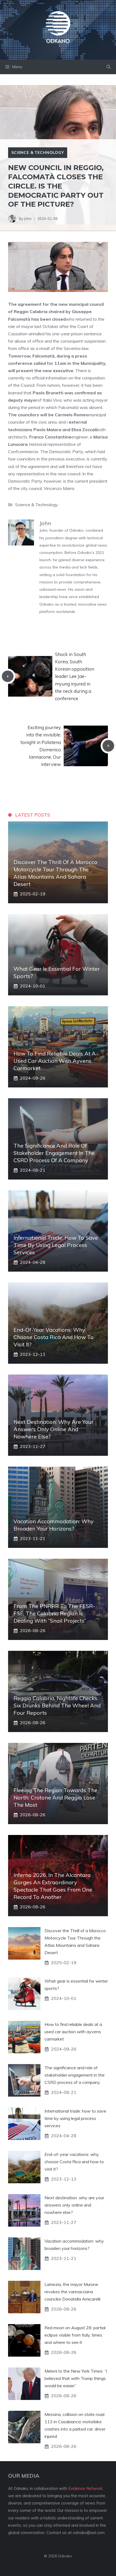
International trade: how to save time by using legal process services (56, 1245)
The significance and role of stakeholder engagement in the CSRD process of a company (54, 1153)
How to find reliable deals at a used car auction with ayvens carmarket (55, 1061)
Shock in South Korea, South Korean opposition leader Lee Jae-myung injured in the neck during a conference (75, 676)
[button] (109, 67)
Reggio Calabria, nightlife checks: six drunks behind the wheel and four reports (57, 1705)
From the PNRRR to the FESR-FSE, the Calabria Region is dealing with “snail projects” (54, 1613)
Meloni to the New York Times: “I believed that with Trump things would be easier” (76, 2378)
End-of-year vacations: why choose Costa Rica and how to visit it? (54, 1337)
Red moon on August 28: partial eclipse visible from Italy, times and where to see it (75, 2335)
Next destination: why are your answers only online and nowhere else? (53, 1429)
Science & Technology (38, 152)
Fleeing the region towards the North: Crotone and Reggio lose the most (55, 1797)
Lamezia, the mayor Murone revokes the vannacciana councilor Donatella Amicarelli (72, 2292)
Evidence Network (85, 2488)
